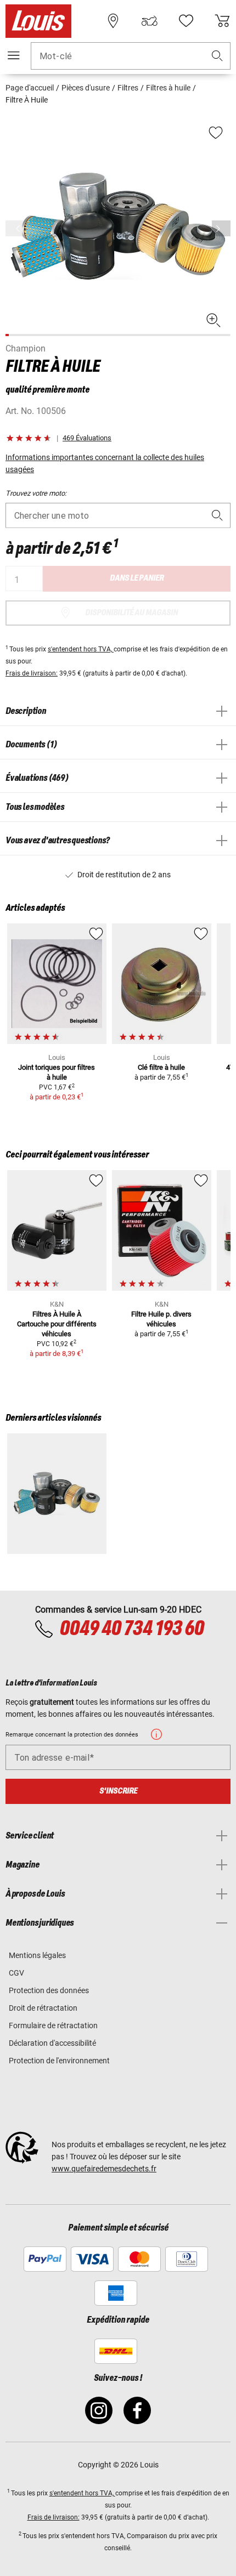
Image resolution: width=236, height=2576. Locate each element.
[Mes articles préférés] (186, 21)
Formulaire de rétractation (53, 2025)
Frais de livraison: (32, 673)
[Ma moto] (149, 21)
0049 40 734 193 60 (131, 1629)
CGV (16, 1973)
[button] (217, 56)
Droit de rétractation (43, 2008)
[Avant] (221, 228)
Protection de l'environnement (59, 2061)
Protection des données (49, 1990)
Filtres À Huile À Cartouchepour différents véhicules (57, 1324)
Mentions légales (37, 1955)
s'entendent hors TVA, (81, 649)
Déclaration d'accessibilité (52, 2043)
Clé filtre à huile (161, 1067)
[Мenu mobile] (14, 55)
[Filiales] (113, 21)
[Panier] (222, 21)
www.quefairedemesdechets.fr (104, 2169)
